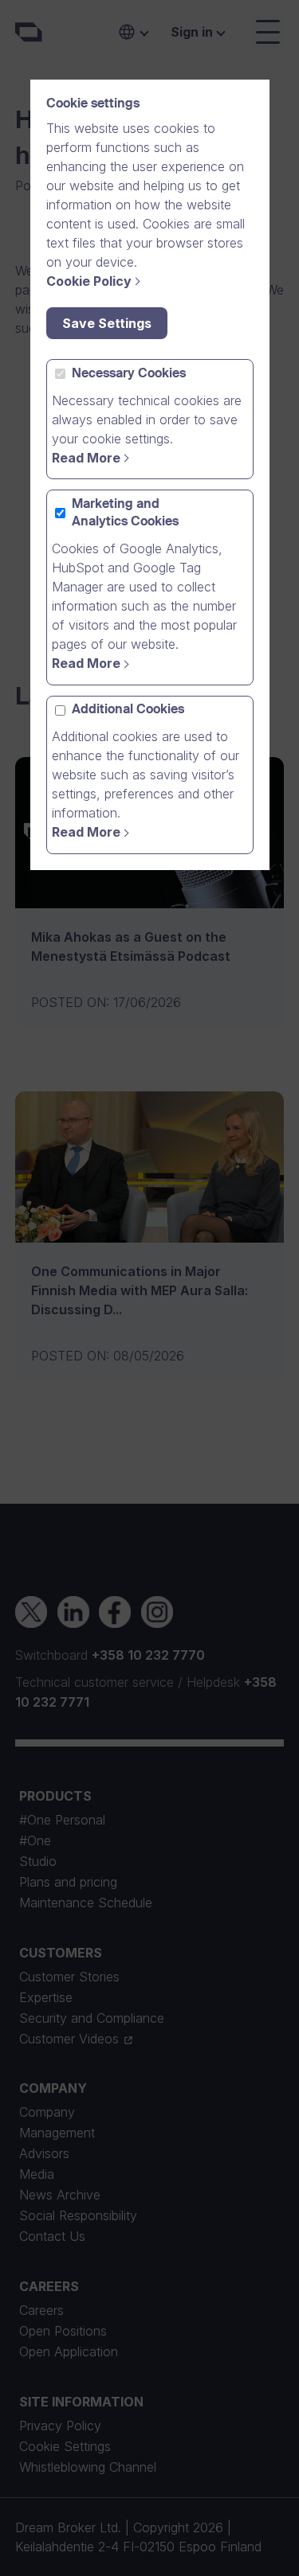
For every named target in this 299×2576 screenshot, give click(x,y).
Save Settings (107, 323)
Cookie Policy (89, 281)
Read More (86, 458)
